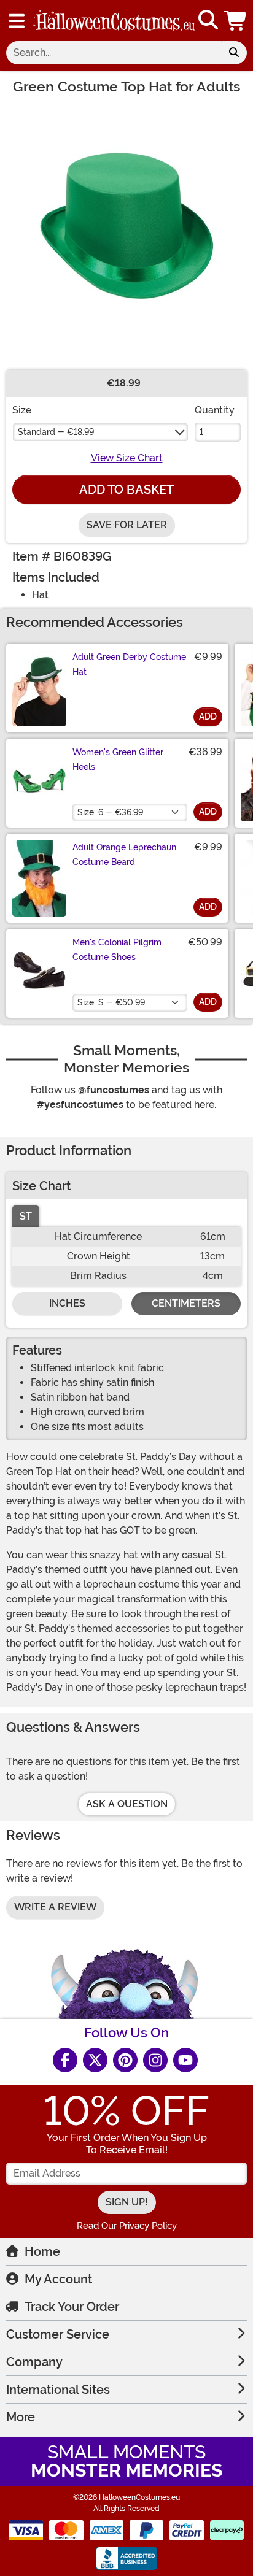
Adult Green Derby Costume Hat (129, 664)
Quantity (215, 410)
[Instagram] (155, 2060)
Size (22, 410)
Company (34, 2362)
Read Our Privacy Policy (127, 2226)
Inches (67, 1303)
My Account (58, 2279)
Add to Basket (126, 490)
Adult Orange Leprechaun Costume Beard (124, 855)
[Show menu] (17, 21)
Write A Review (55, 1907)
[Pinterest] (125, 2060)
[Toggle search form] (208, 21)
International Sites (58, 2390)
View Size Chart (127, 458)
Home (42, 2251)
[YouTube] (185, 2060)
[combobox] (114, 53)
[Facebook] (65, 2060)
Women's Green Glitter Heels (118, 759)
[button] (236, 21)
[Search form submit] (234, 53)
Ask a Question (127, 1804)
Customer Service (58, 2334)
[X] (95, 2060)
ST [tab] (26, 1216)
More (21, 2417)
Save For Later (127, 525)
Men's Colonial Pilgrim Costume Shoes (117, 950)
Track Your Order (72, 2307)
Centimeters (186, 1303)
